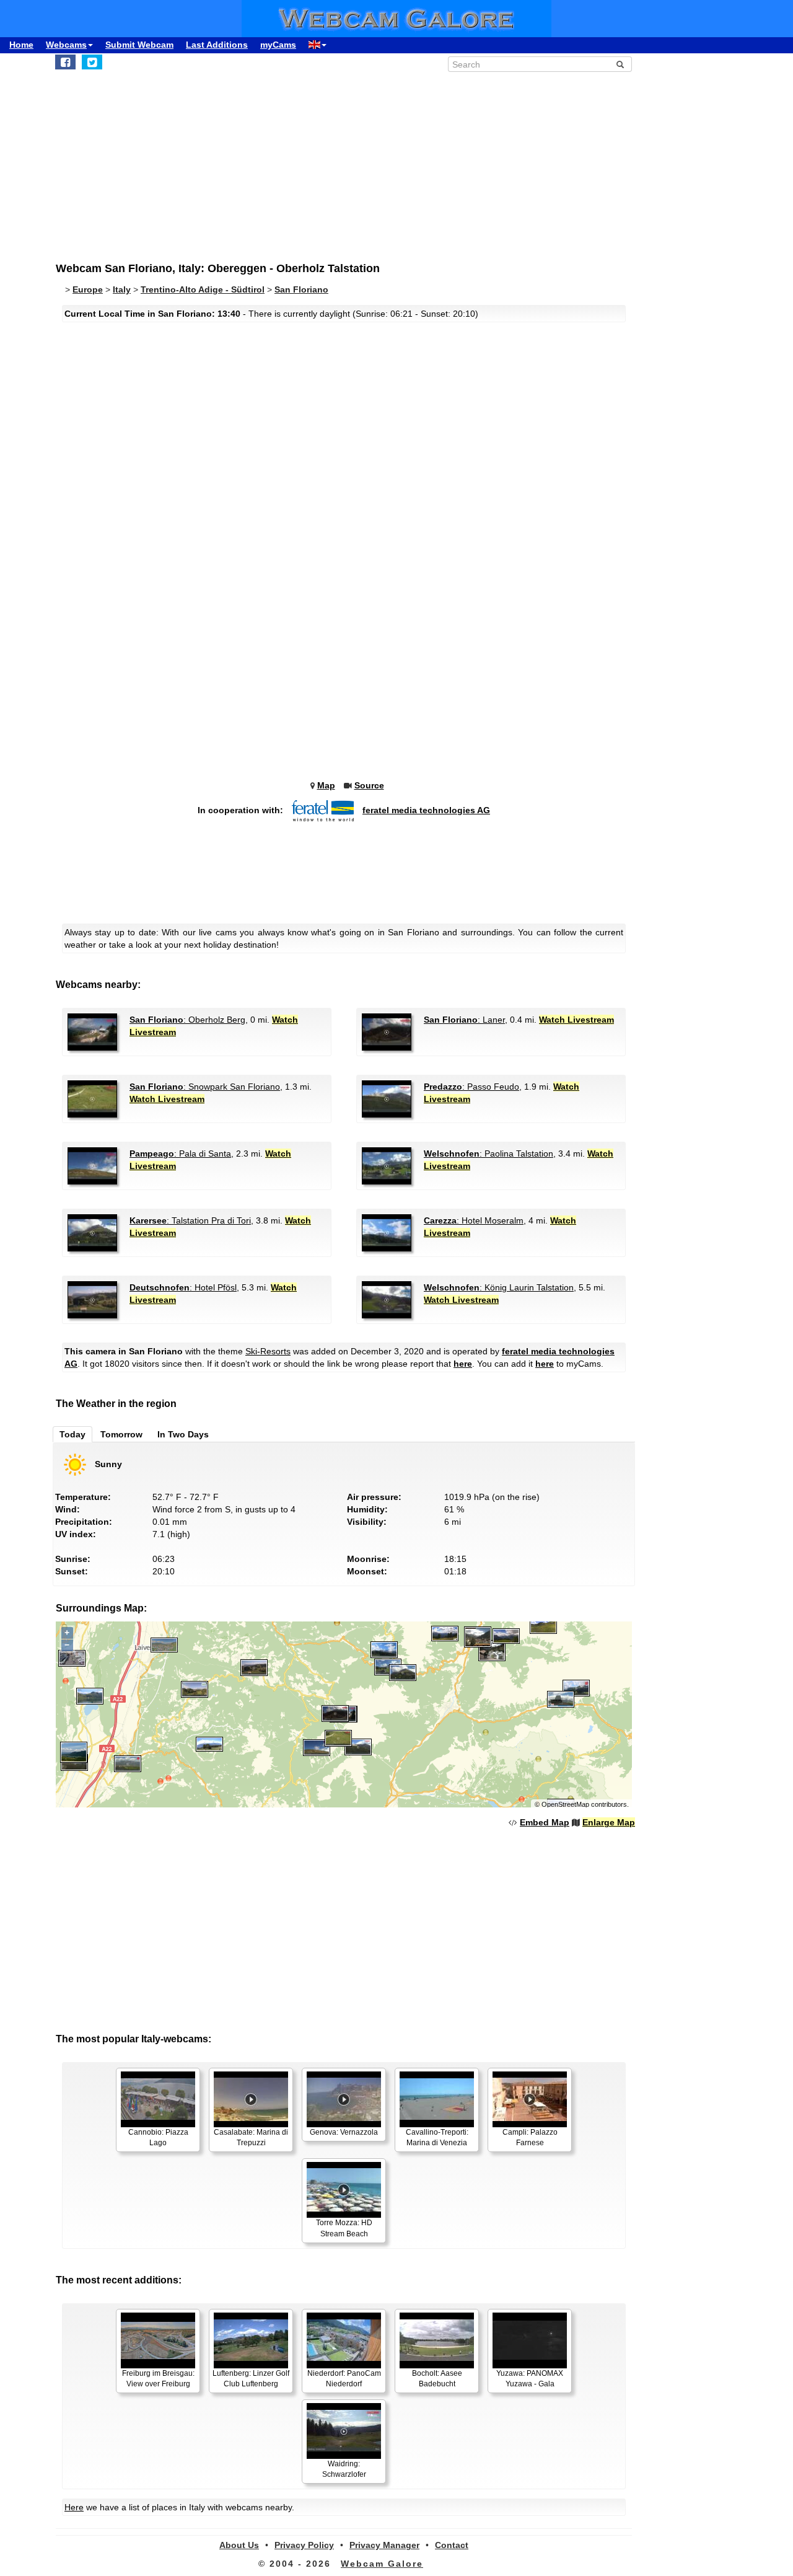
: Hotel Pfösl (183, 1287)
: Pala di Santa (180, 1153)
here (463, 1364)
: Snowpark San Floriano (205, 1087)
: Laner (464, 1020)
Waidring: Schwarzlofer (344, 2469)
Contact (452, 2545)
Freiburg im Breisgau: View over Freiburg (158, 2379)
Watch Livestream (576, 1020)
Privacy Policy (304, 2545)
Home (21, 45)
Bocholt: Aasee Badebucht (437, 2379)
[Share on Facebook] (65, 62)
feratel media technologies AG (426, 810)
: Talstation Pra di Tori (190, 1220)
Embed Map (545, 1822)
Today (72, 1434)
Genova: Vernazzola (344, 2132)
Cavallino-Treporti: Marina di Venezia (437, 2137)
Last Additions (217, 45)
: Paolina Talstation (489, 1153)
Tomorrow (121, 1434)
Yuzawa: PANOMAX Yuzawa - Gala (530, 2379)
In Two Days (183, 1434)
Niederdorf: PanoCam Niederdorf (344, 2379)
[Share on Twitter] (92, 62)
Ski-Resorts (268, 1351)
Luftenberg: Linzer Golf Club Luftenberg (251, 2379)
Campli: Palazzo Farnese (530, 2137)
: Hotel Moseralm (474, 1220)
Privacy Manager (384, 2545)
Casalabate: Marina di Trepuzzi (251, 2137)
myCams (278, 45)
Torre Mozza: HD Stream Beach (344, 2228)
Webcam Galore (382, 2564)
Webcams (66, 45)
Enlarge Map (609, 1822)
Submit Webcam (139, 45)
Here (74, 2507)
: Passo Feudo (471, 1087)
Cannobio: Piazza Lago (158, 2137)
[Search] (620, 64)
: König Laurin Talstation (499, 1287)
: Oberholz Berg (187, 1020)
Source (369, 785)
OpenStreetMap (565, 1804)
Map (326, 785)
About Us (239, 2545)
